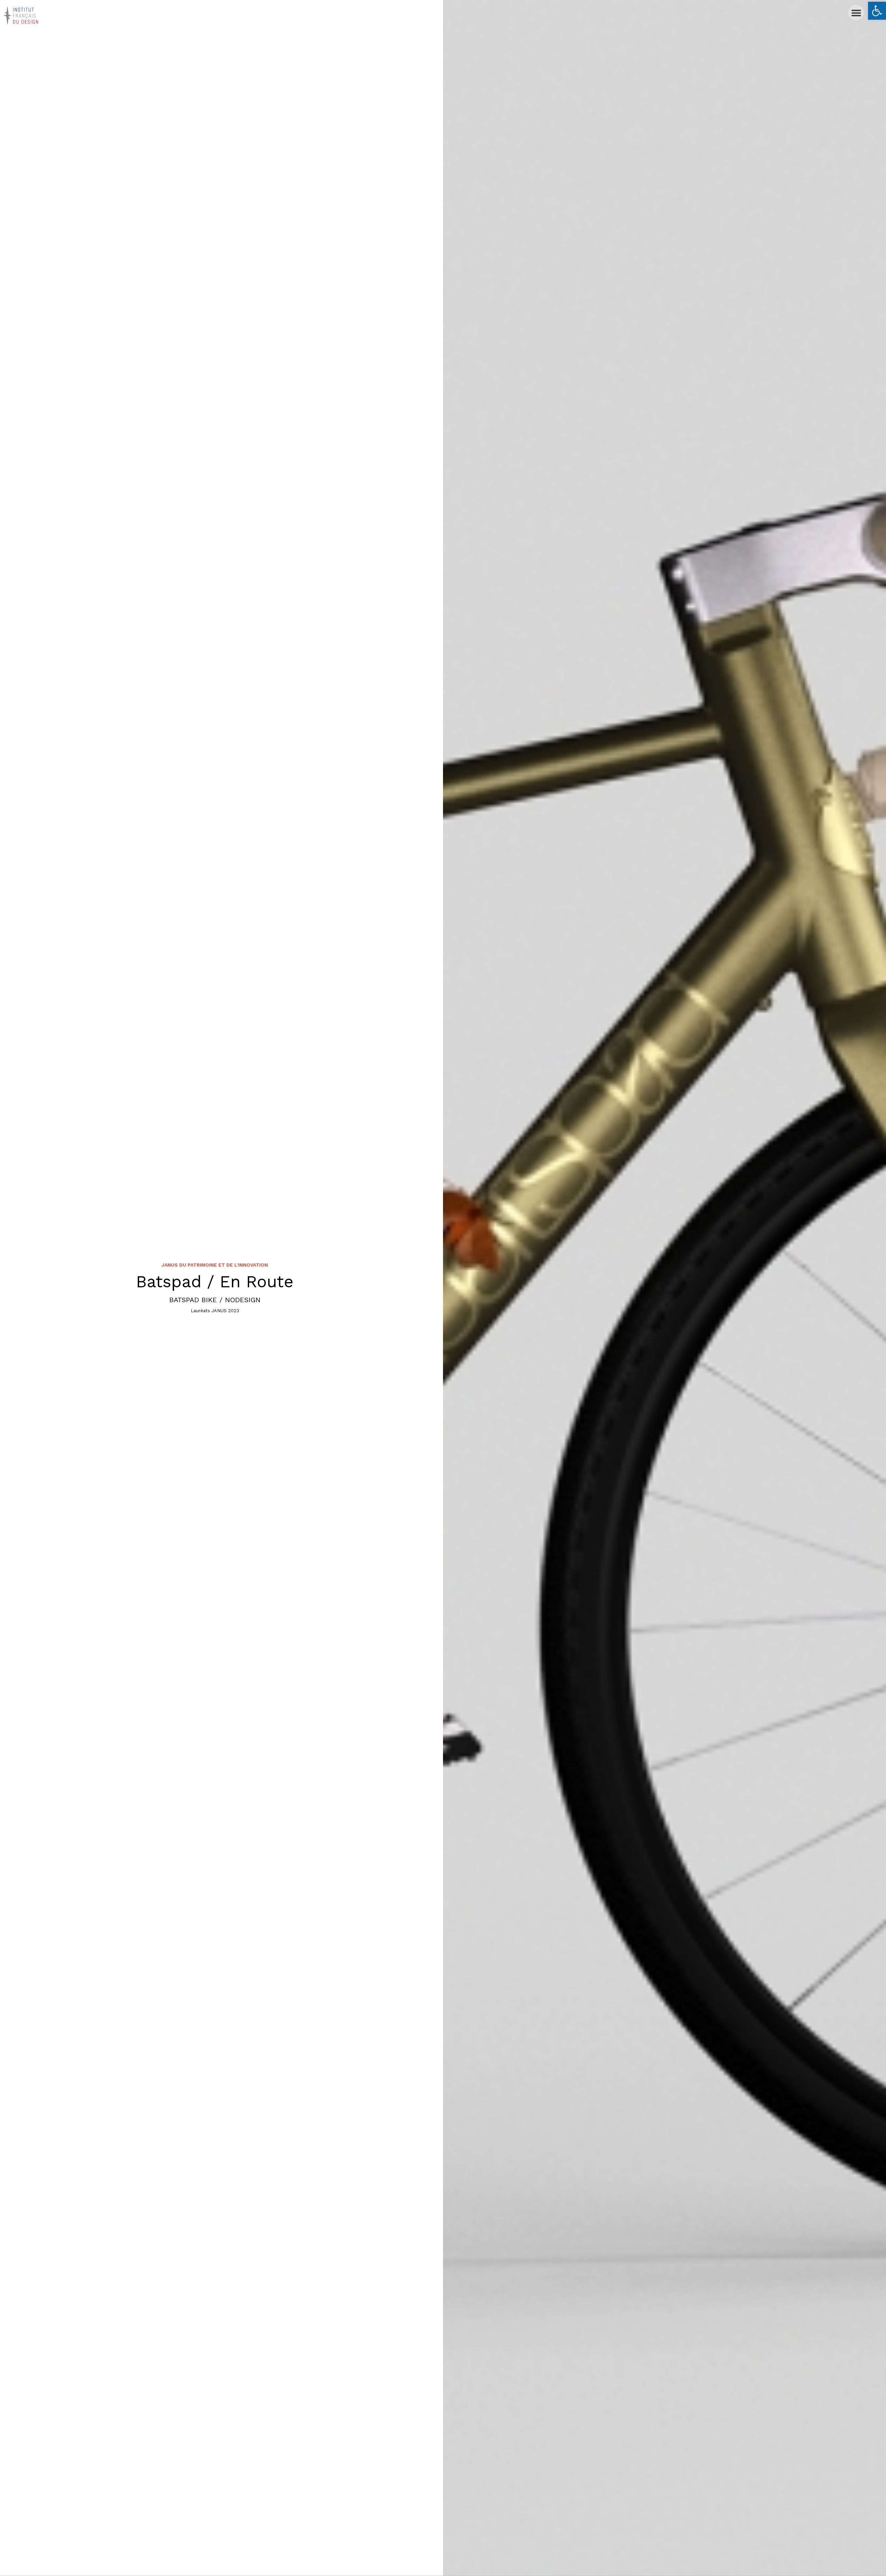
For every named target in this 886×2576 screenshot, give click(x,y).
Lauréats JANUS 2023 (215, 1311)
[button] (877, 11)
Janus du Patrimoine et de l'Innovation (215, 1265)
